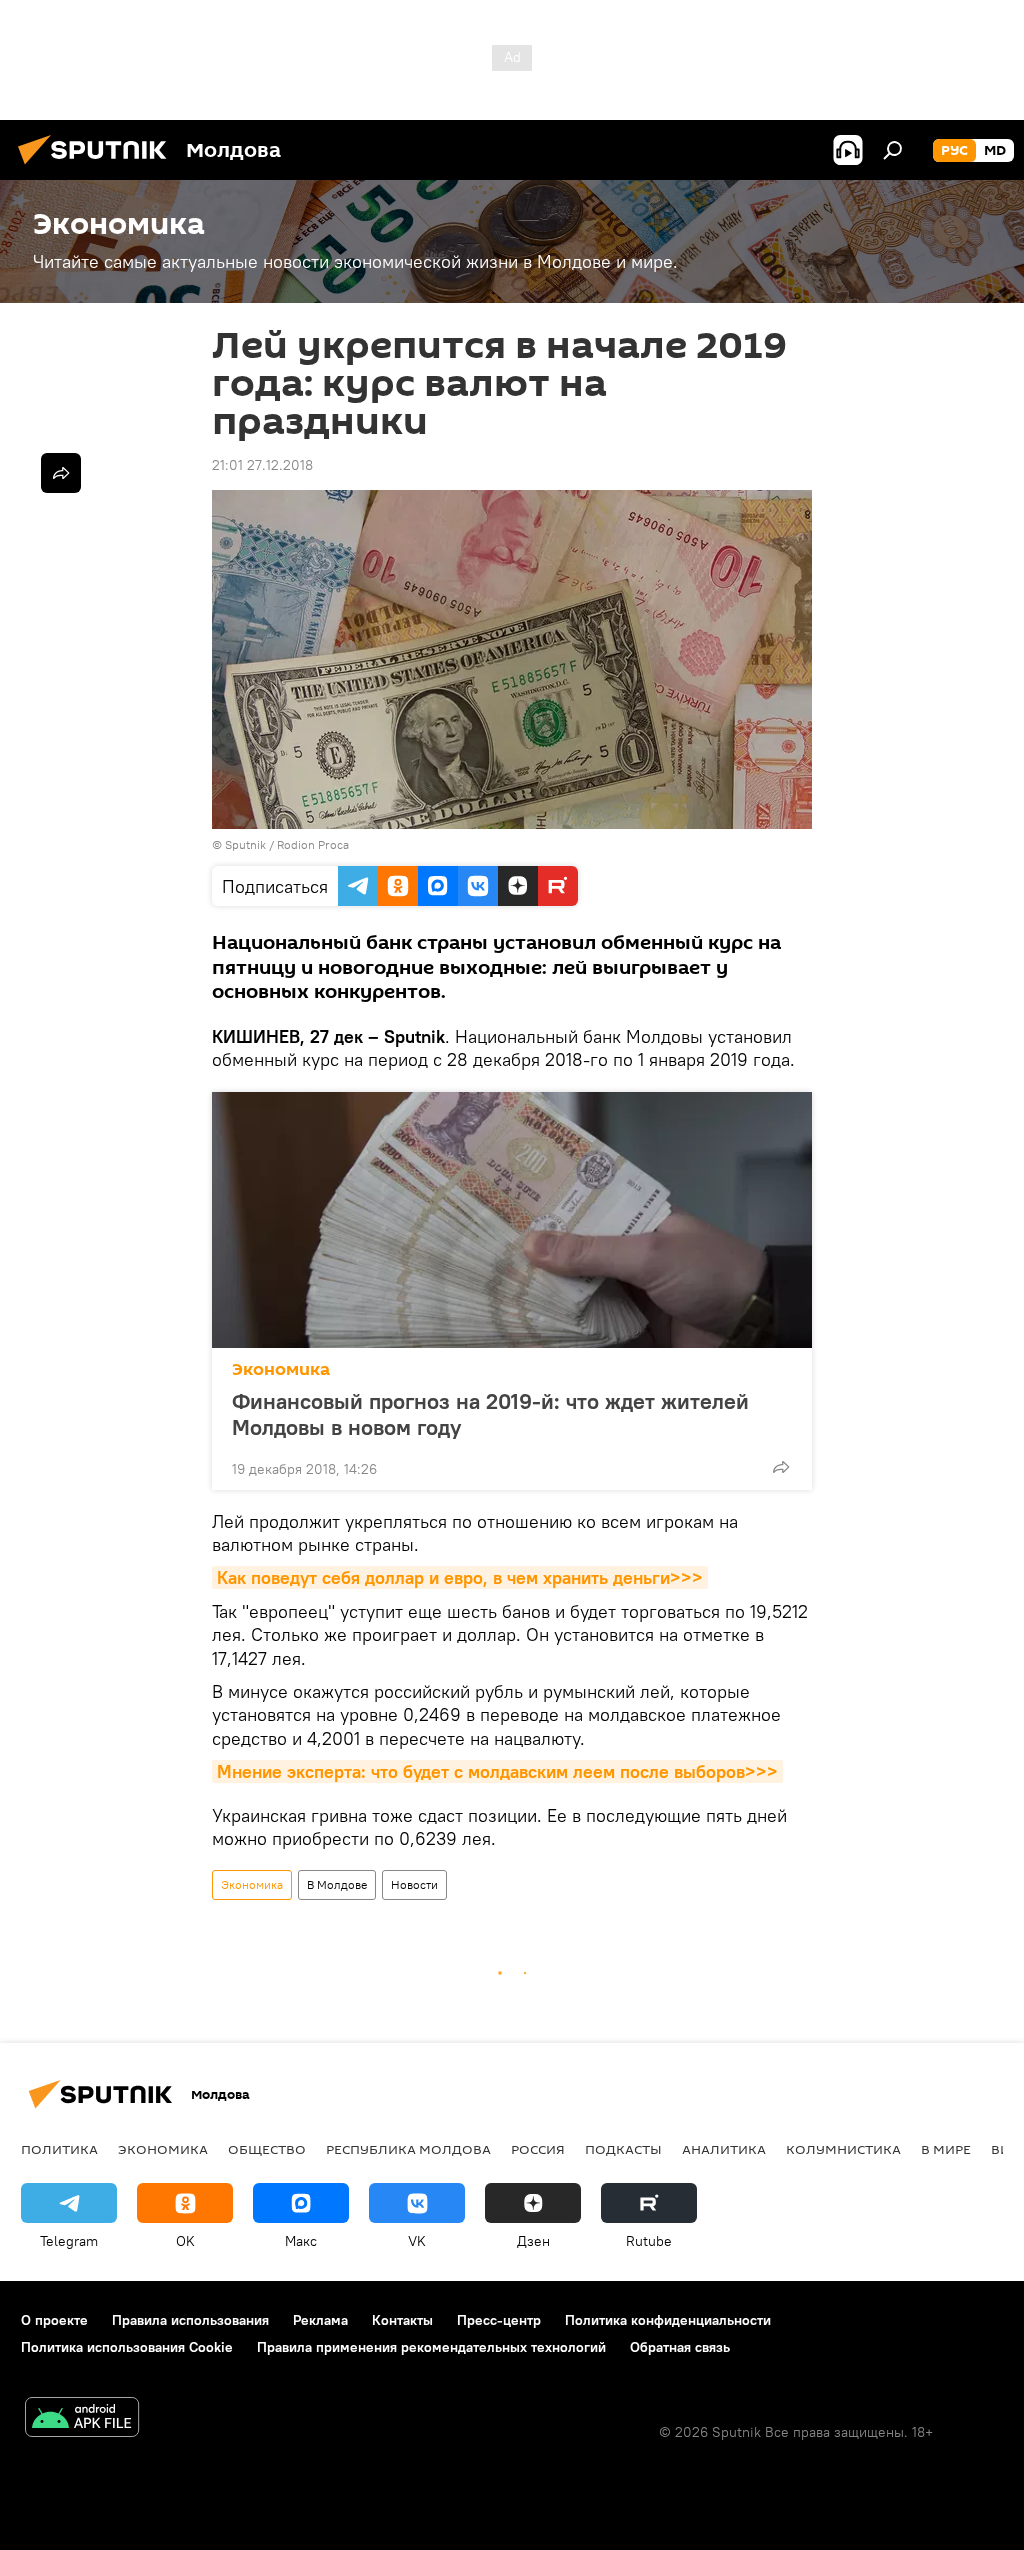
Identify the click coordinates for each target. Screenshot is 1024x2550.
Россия (538, 2149)
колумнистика (843, 2149)
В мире (946, 2149)
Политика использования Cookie (127, 2347)
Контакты (402, 2320)
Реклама (320, 2320)
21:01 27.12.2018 (262, 465)
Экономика (281, 1369)
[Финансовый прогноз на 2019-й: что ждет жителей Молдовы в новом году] (512, 1220)
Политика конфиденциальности (668, 2320)
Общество (267, 2149)
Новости (414, 1884)
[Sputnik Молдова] (98, 167)
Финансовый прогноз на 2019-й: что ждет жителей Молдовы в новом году (490, 1414)
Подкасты (623, 2149)
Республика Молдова (408, 2149)
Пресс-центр (499, 2320)
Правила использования (190, 2320)
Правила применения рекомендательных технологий (431, 2347)
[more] (781, 1467)
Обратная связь (680, 2347)
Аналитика (724, 2149)
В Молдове (337, 1884)
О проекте (54, 2320)
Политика (59, 2149)
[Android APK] (82, 2419)
